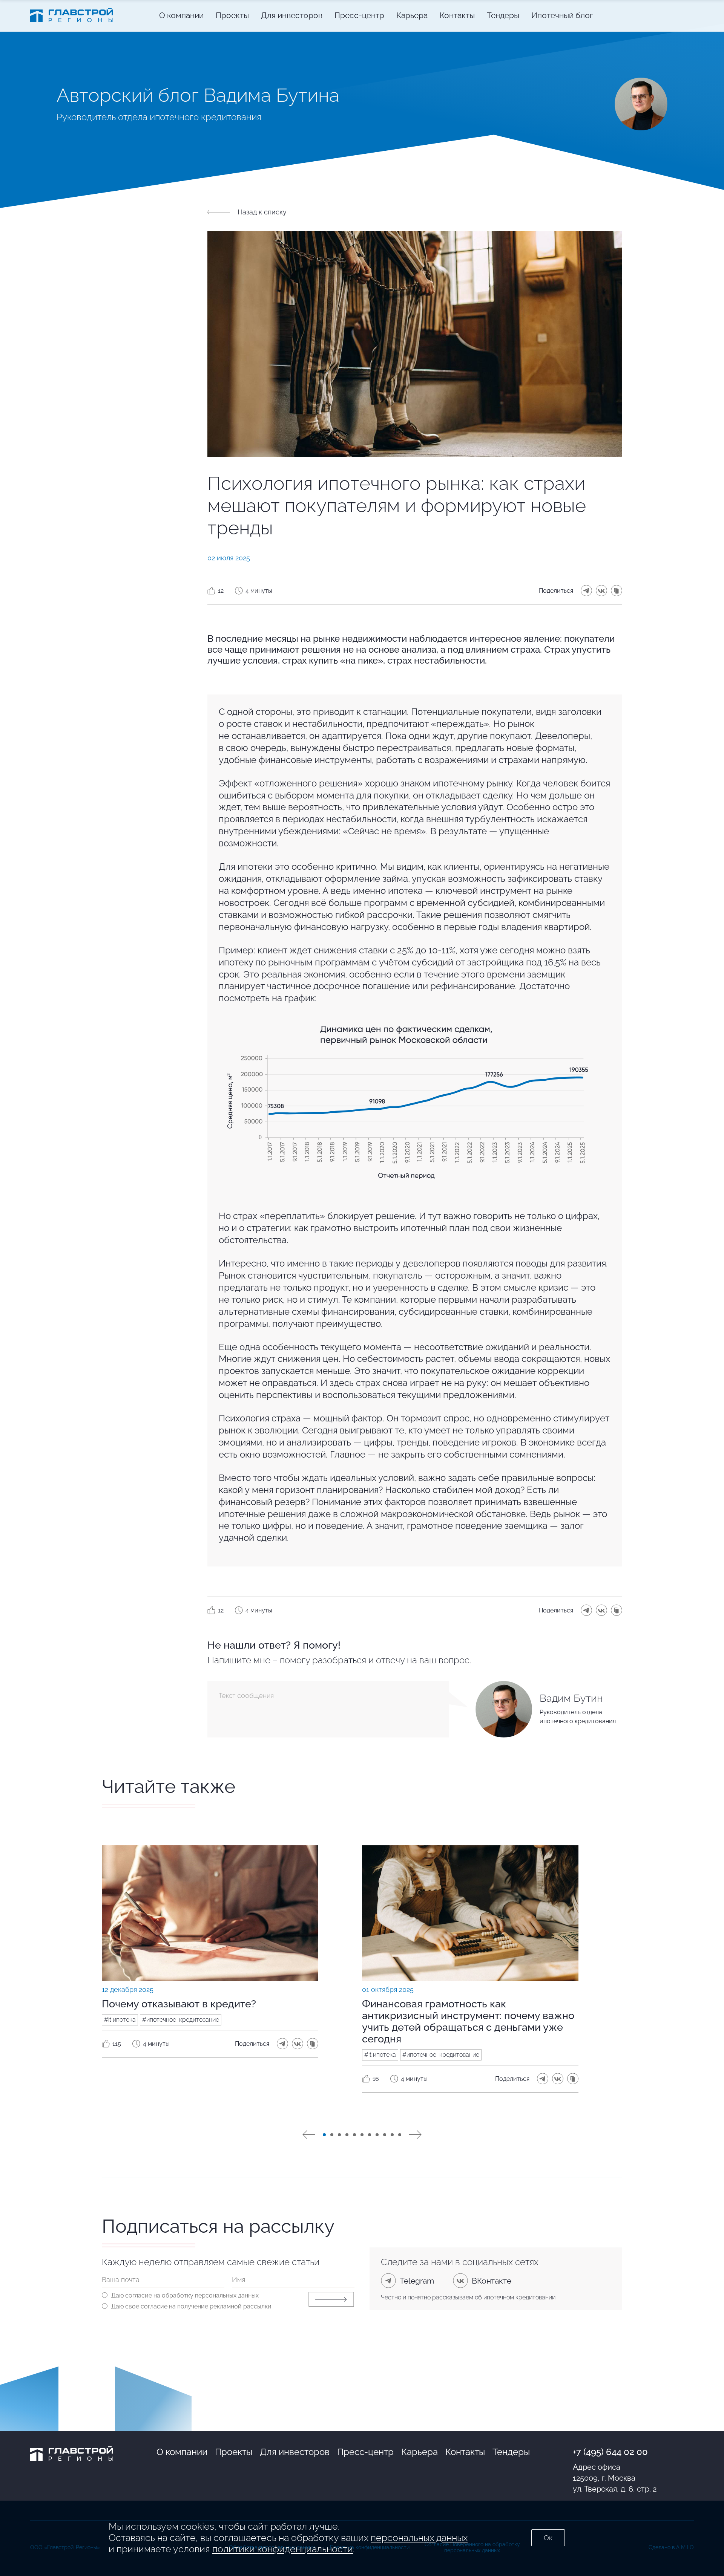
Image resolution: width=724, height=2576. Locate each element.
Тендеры (511, 2452)
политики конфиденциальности (283, 2549)
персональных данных (419, 2538)
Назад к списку (262, 212)
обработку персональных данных (210, 2295)
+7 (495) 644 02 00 (610, 2452)
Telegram (417, 2281)
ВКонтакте (492, 2281)
